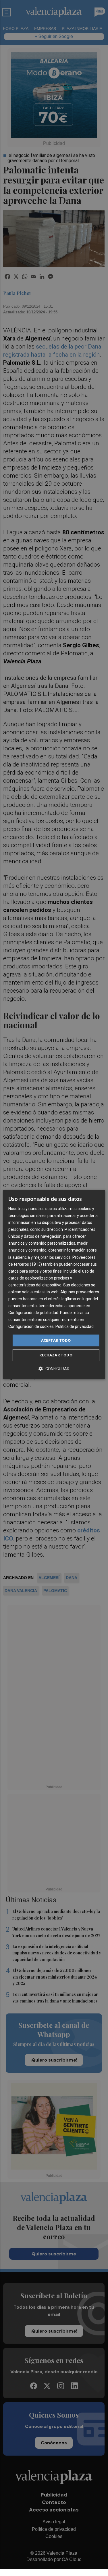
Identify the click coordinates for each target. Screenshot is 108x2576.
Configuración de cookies (31, 1327)
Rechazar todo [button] (56, 1355)
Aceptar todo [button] (56, 1340)
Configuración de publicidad (33, 1313)
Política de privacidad (75, 1327)
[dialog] (54, 1285)
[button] (54, 1369)
